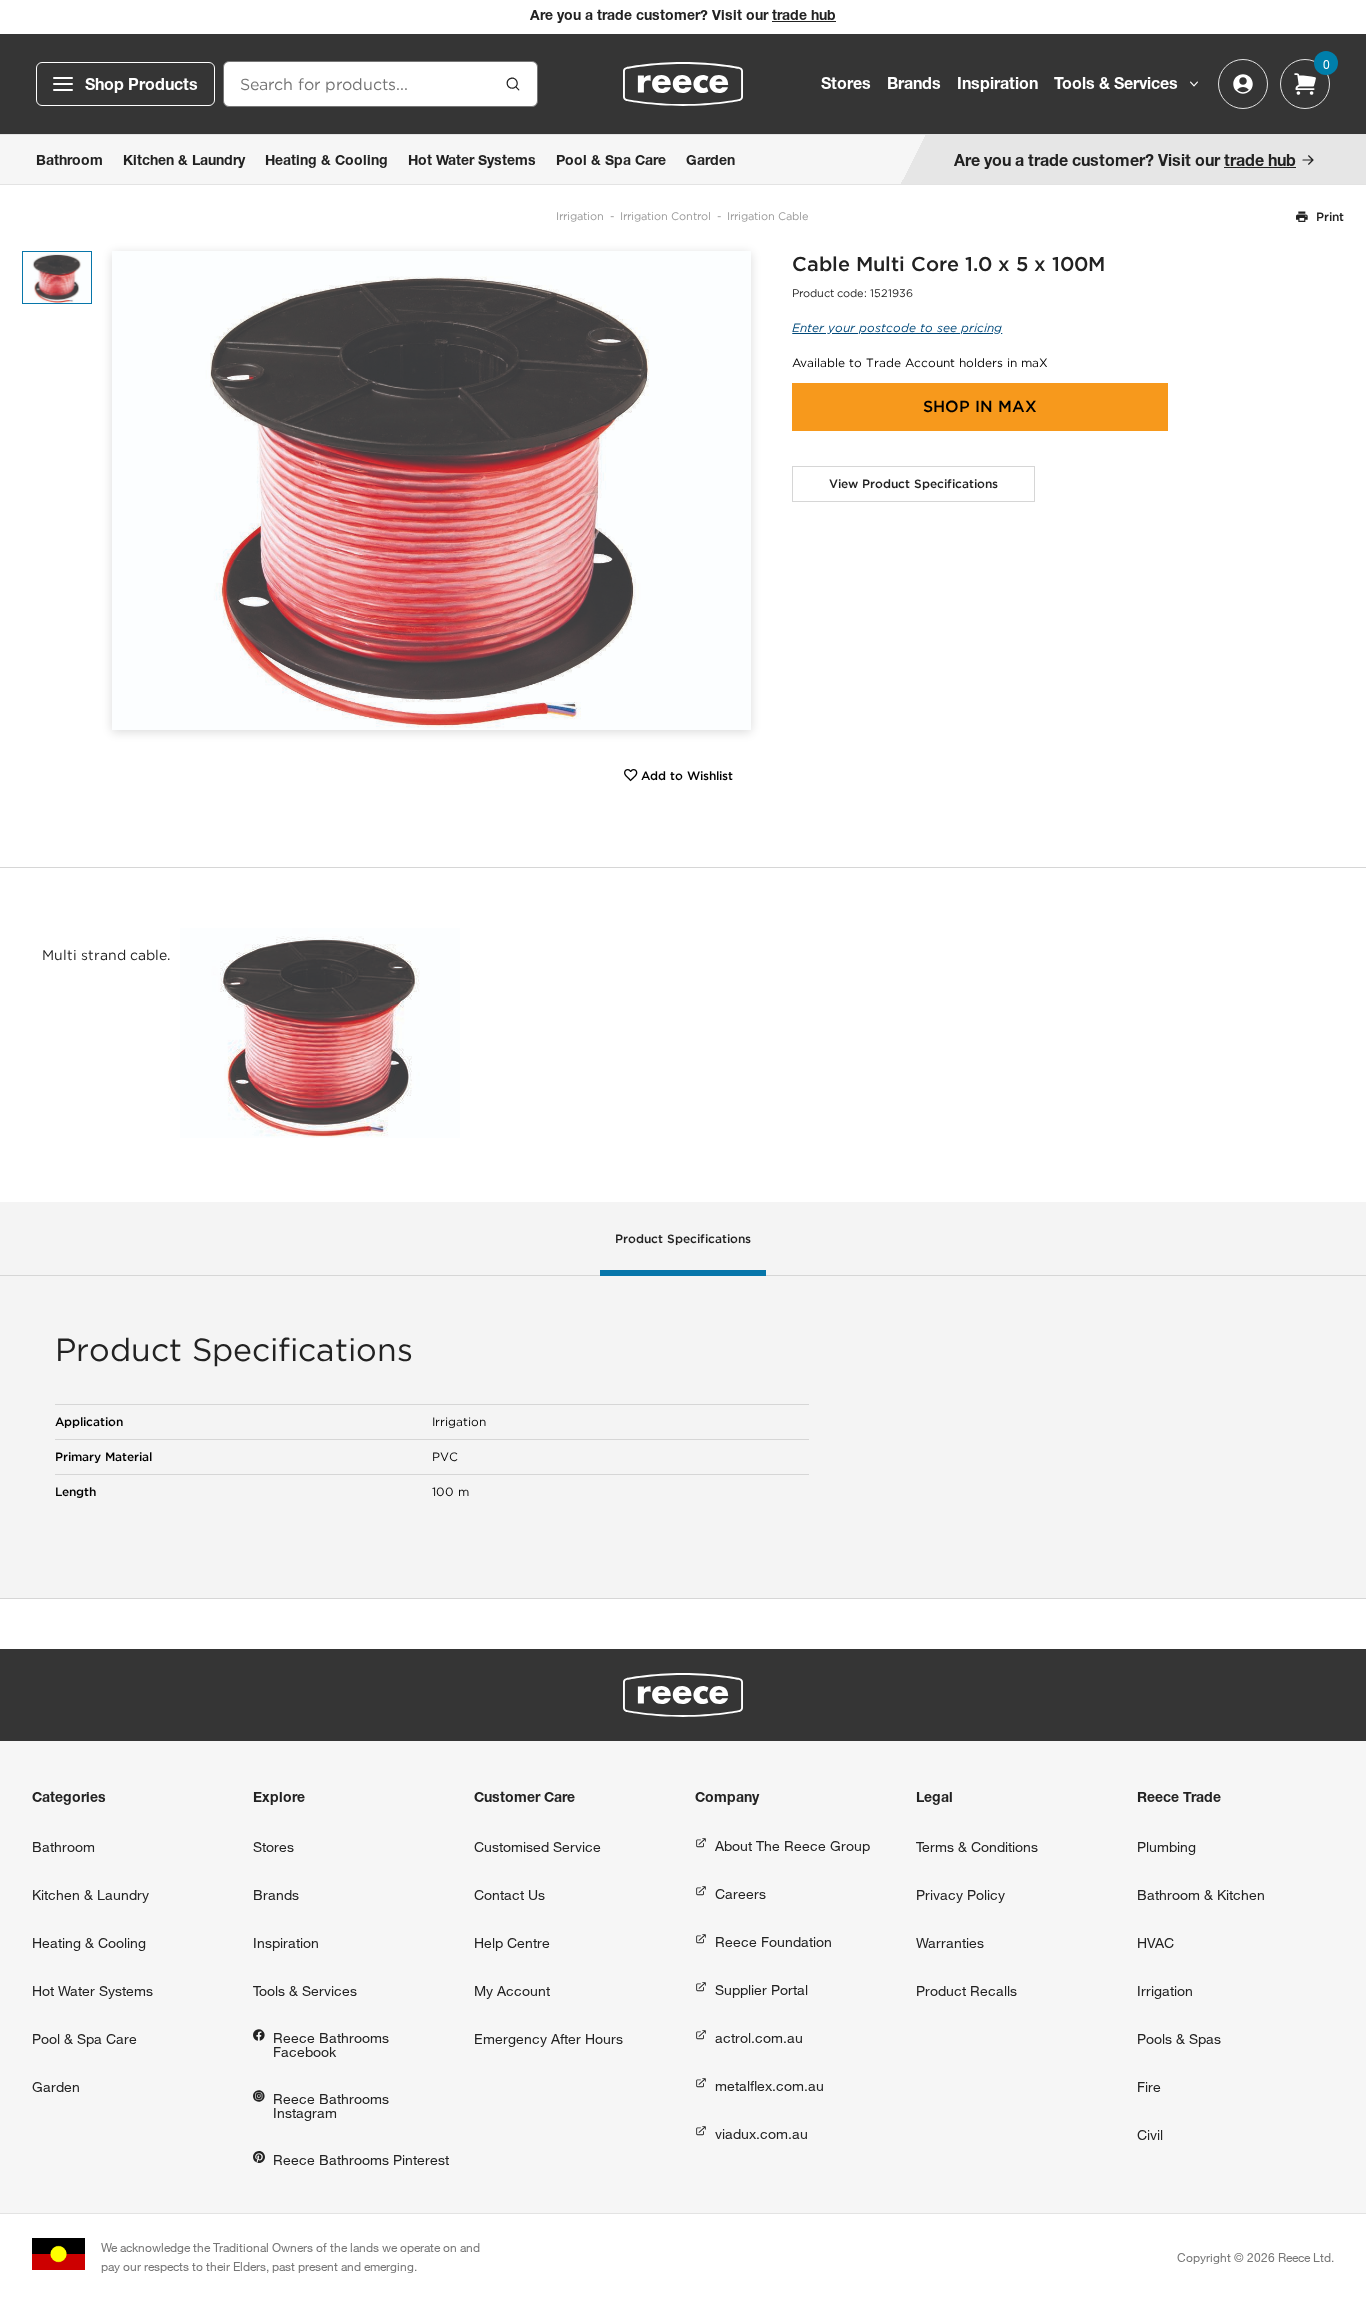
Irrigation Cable (768, 216)
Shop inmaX (980, 406)
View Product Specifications (913, 483)
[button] (728, 490)
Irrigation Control (665, 216)
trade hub (804, 17)
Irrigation (580, 216)
